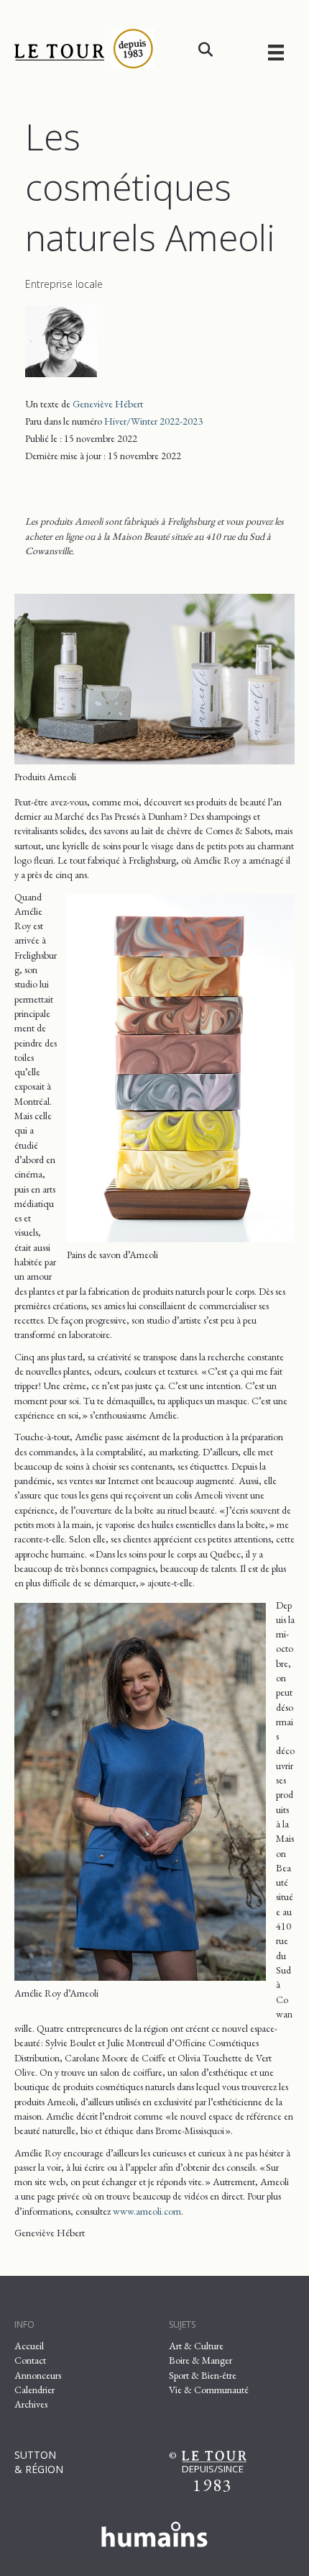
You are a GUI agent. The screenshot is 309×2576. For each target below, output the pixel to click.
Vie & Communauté (209, 2390)
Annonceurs (38, 2375)
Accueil (29, 2346)
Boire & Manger (200, 2360)
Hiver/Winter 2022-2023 (153, 421)
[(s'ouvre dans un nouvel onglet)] (154, 2531)
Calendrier (34, 2390)
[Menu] (276, 52)
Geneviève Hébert (108, 404)
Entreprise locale (64, 284)
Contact (30, 2360)
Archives (31, 2404)
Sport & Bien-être (203, 2375)
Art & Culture (196, 2346)
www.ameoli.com (147, 2211)
